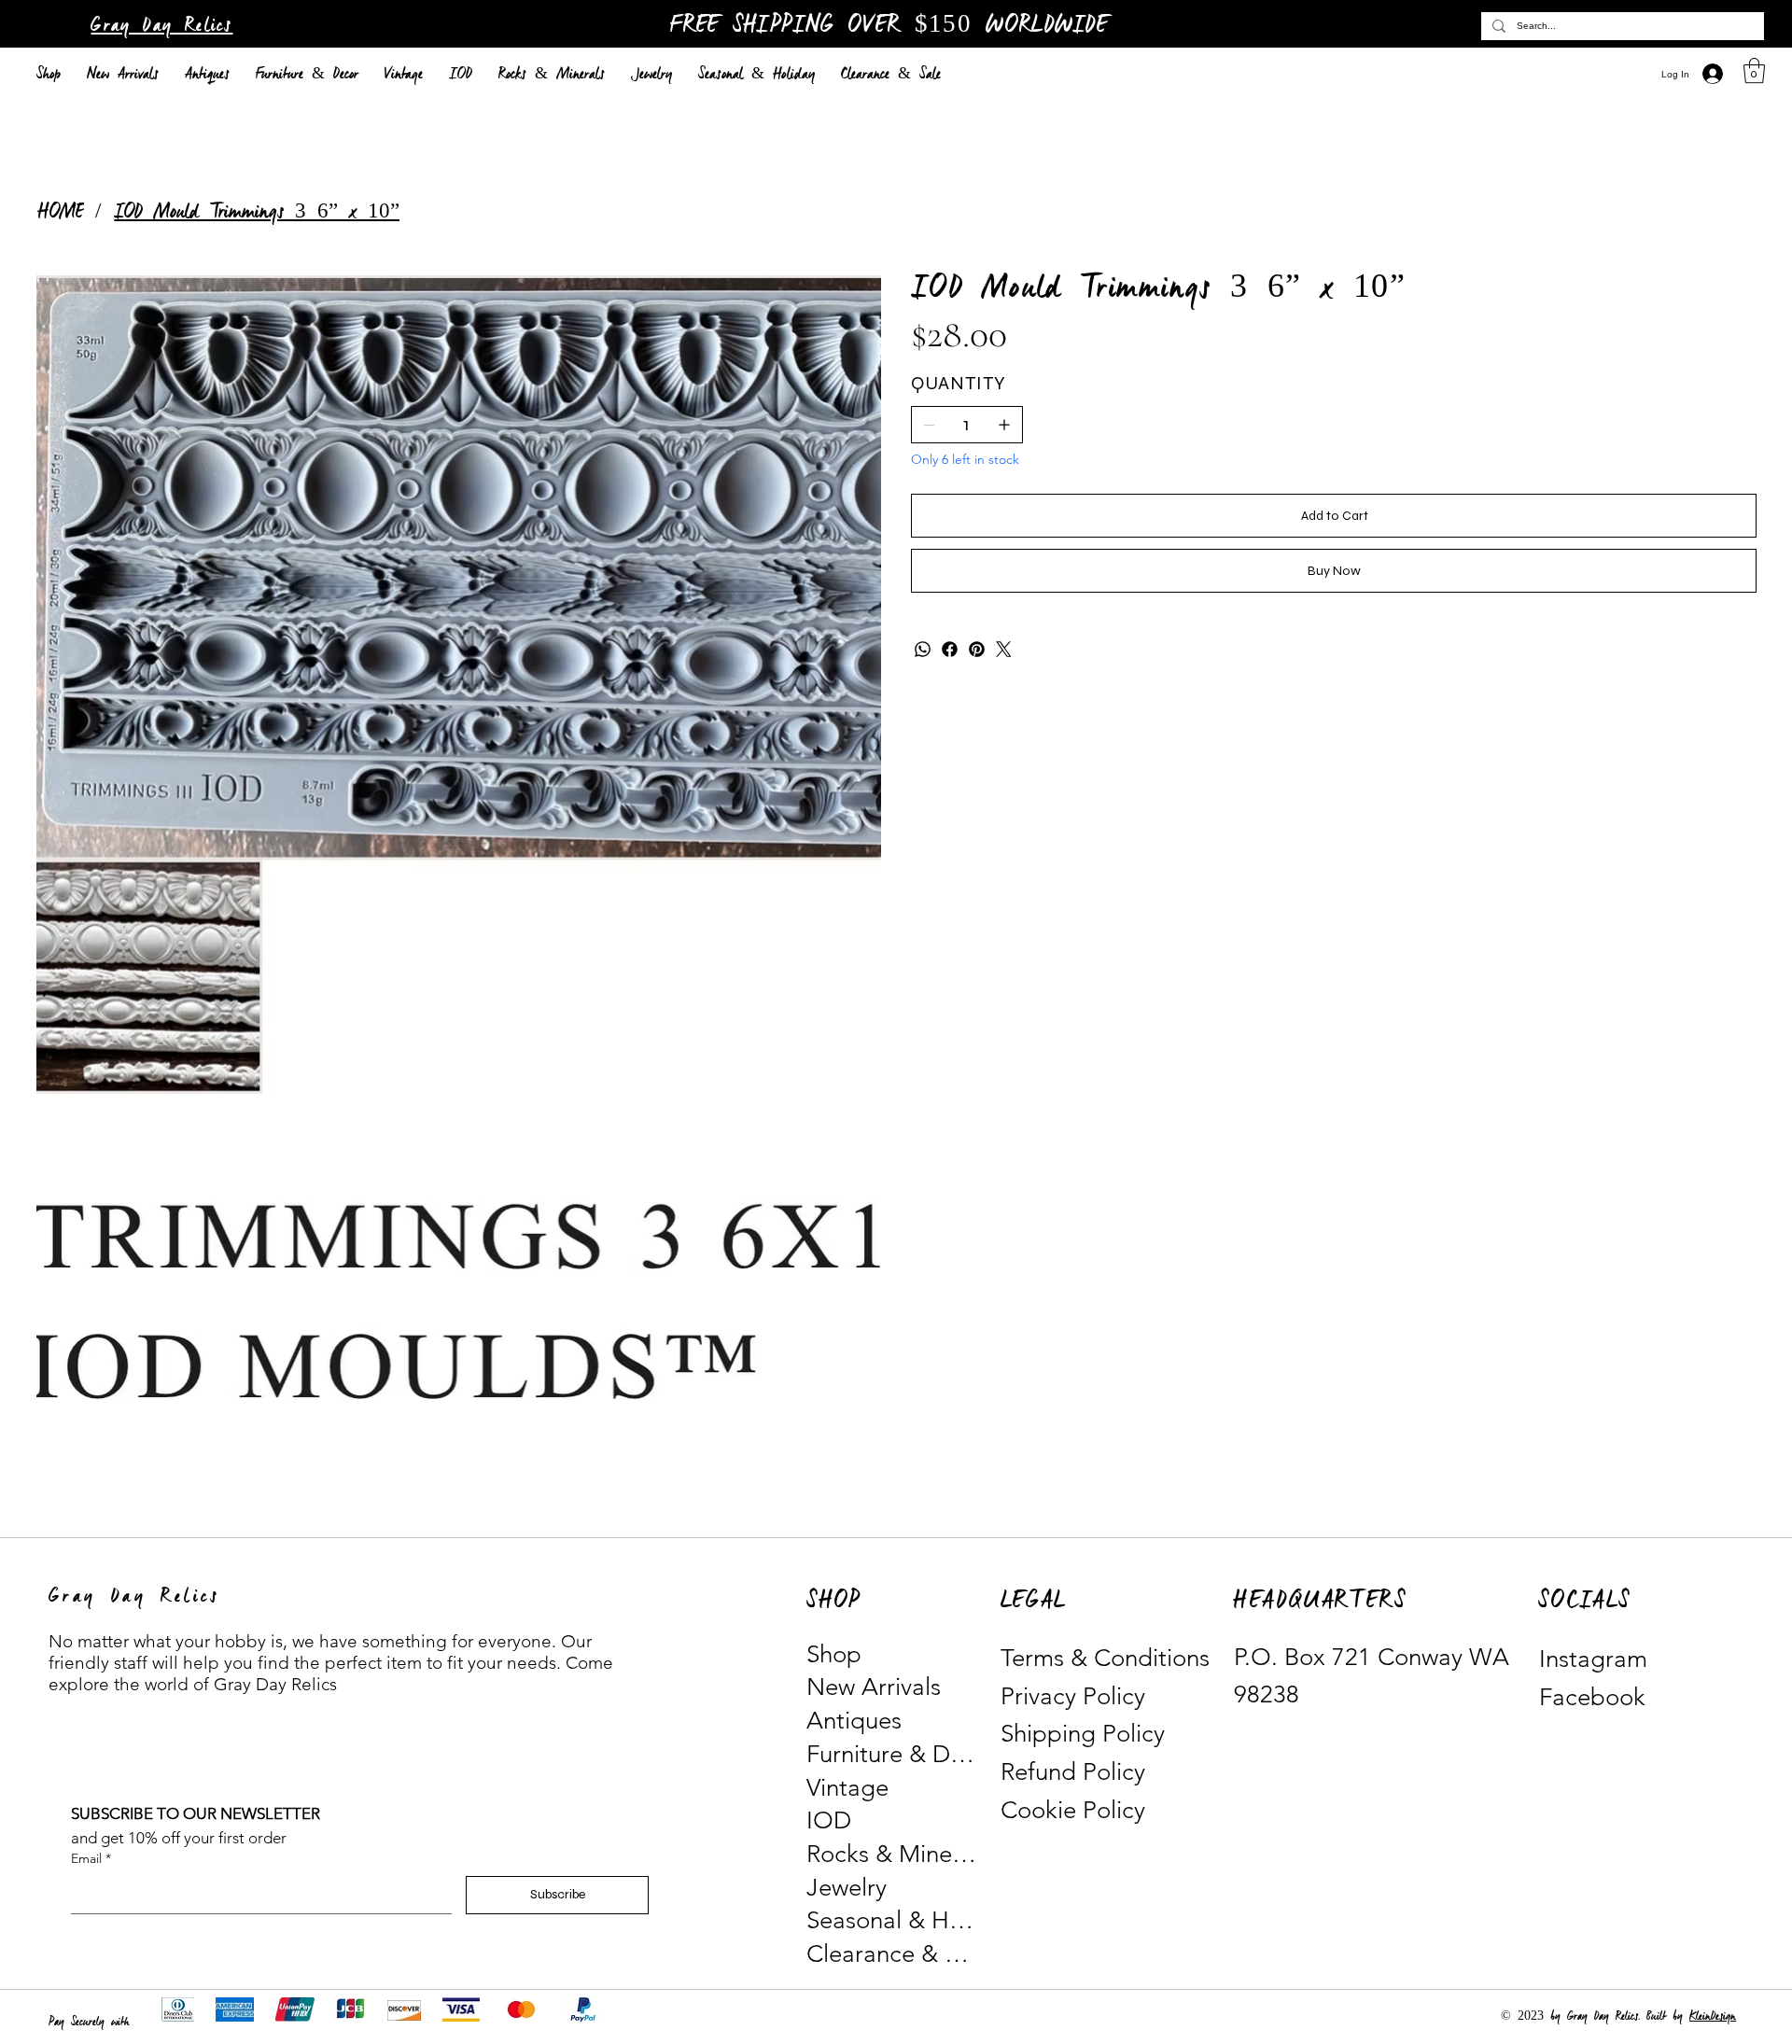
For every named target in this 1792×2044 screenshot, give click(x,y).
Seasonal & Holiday (893, 1920)
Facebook (1592, 1697)
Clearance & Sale (893, 1954)
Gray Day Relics (161, 26)
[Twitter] (1004, 649)
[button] (1754, 70)
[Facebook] (950, 649)
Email (91, 1858)
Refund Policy (1073, 1772)
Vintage (847, 1788)
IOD (829, 1820)
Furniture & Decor (893, 1754)
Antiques (854, 1721)
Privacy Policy (1073, 1696)
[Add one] (1004, 425)
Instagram (1593, 1659)
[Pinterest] (977, 649)
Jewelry (847, 1888)
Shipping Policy (1083, 1734)
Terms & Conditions (1105, 1658)
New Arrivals (874, 1687)
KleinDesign (1713, 2016)
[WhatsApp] (923, 649)
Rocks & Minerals (893, 1854)
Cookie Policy (1073, 1810)
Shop (834, 1654)
